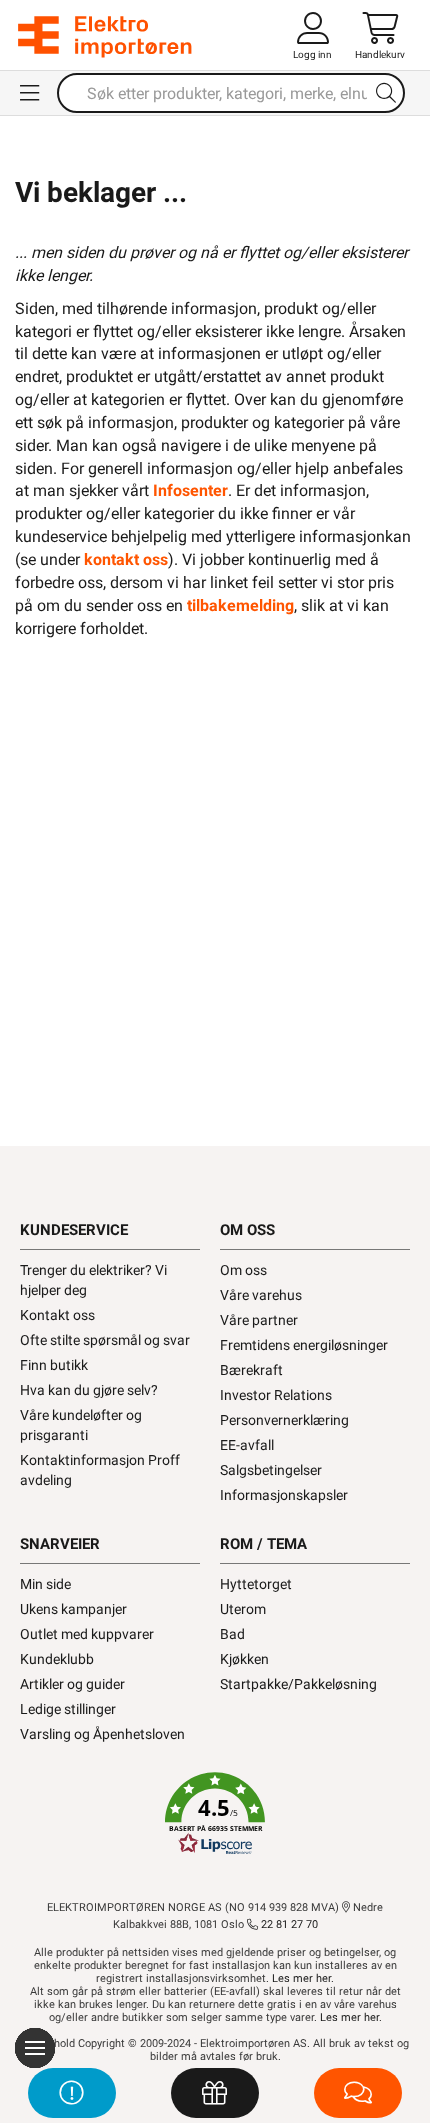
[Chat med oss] (358, 2093)
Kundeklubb (57, 1659)
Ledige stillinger (68, 1709)
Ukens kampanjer (73, 1609)
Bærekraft (251, 1370)
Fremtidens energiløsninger (304, 1345)
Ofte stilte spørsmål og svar (105, 1340)
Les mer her (301, 1978)
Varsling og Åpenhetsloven (102, 1734)
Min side (45, 1584)
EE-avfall (247, 1445)
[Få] (215, 2093)
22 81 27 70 (288, 1924)
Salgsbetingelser (271, 1470)
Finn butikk (54, 1365)
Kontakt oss (57, 1315)
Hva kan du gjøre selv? (89, 1390)
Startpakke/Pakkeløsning (298, 1684)
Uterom (243, 1609)
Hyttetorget (256, 1584)
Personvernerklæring (284, 1420)
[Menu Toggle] (31, 93)
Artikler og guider (72, 1684)
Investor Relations (276, 1395)
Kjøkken (244, 1659)
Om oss (243, 1270)
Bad (232, 1634)
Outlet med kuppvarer (87, 1634)
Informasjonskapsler (284, 1495)
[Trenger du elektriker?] (72, 2093)
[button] (215, 1814)
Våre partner (259, 1320)
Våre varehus (261, 1295)
